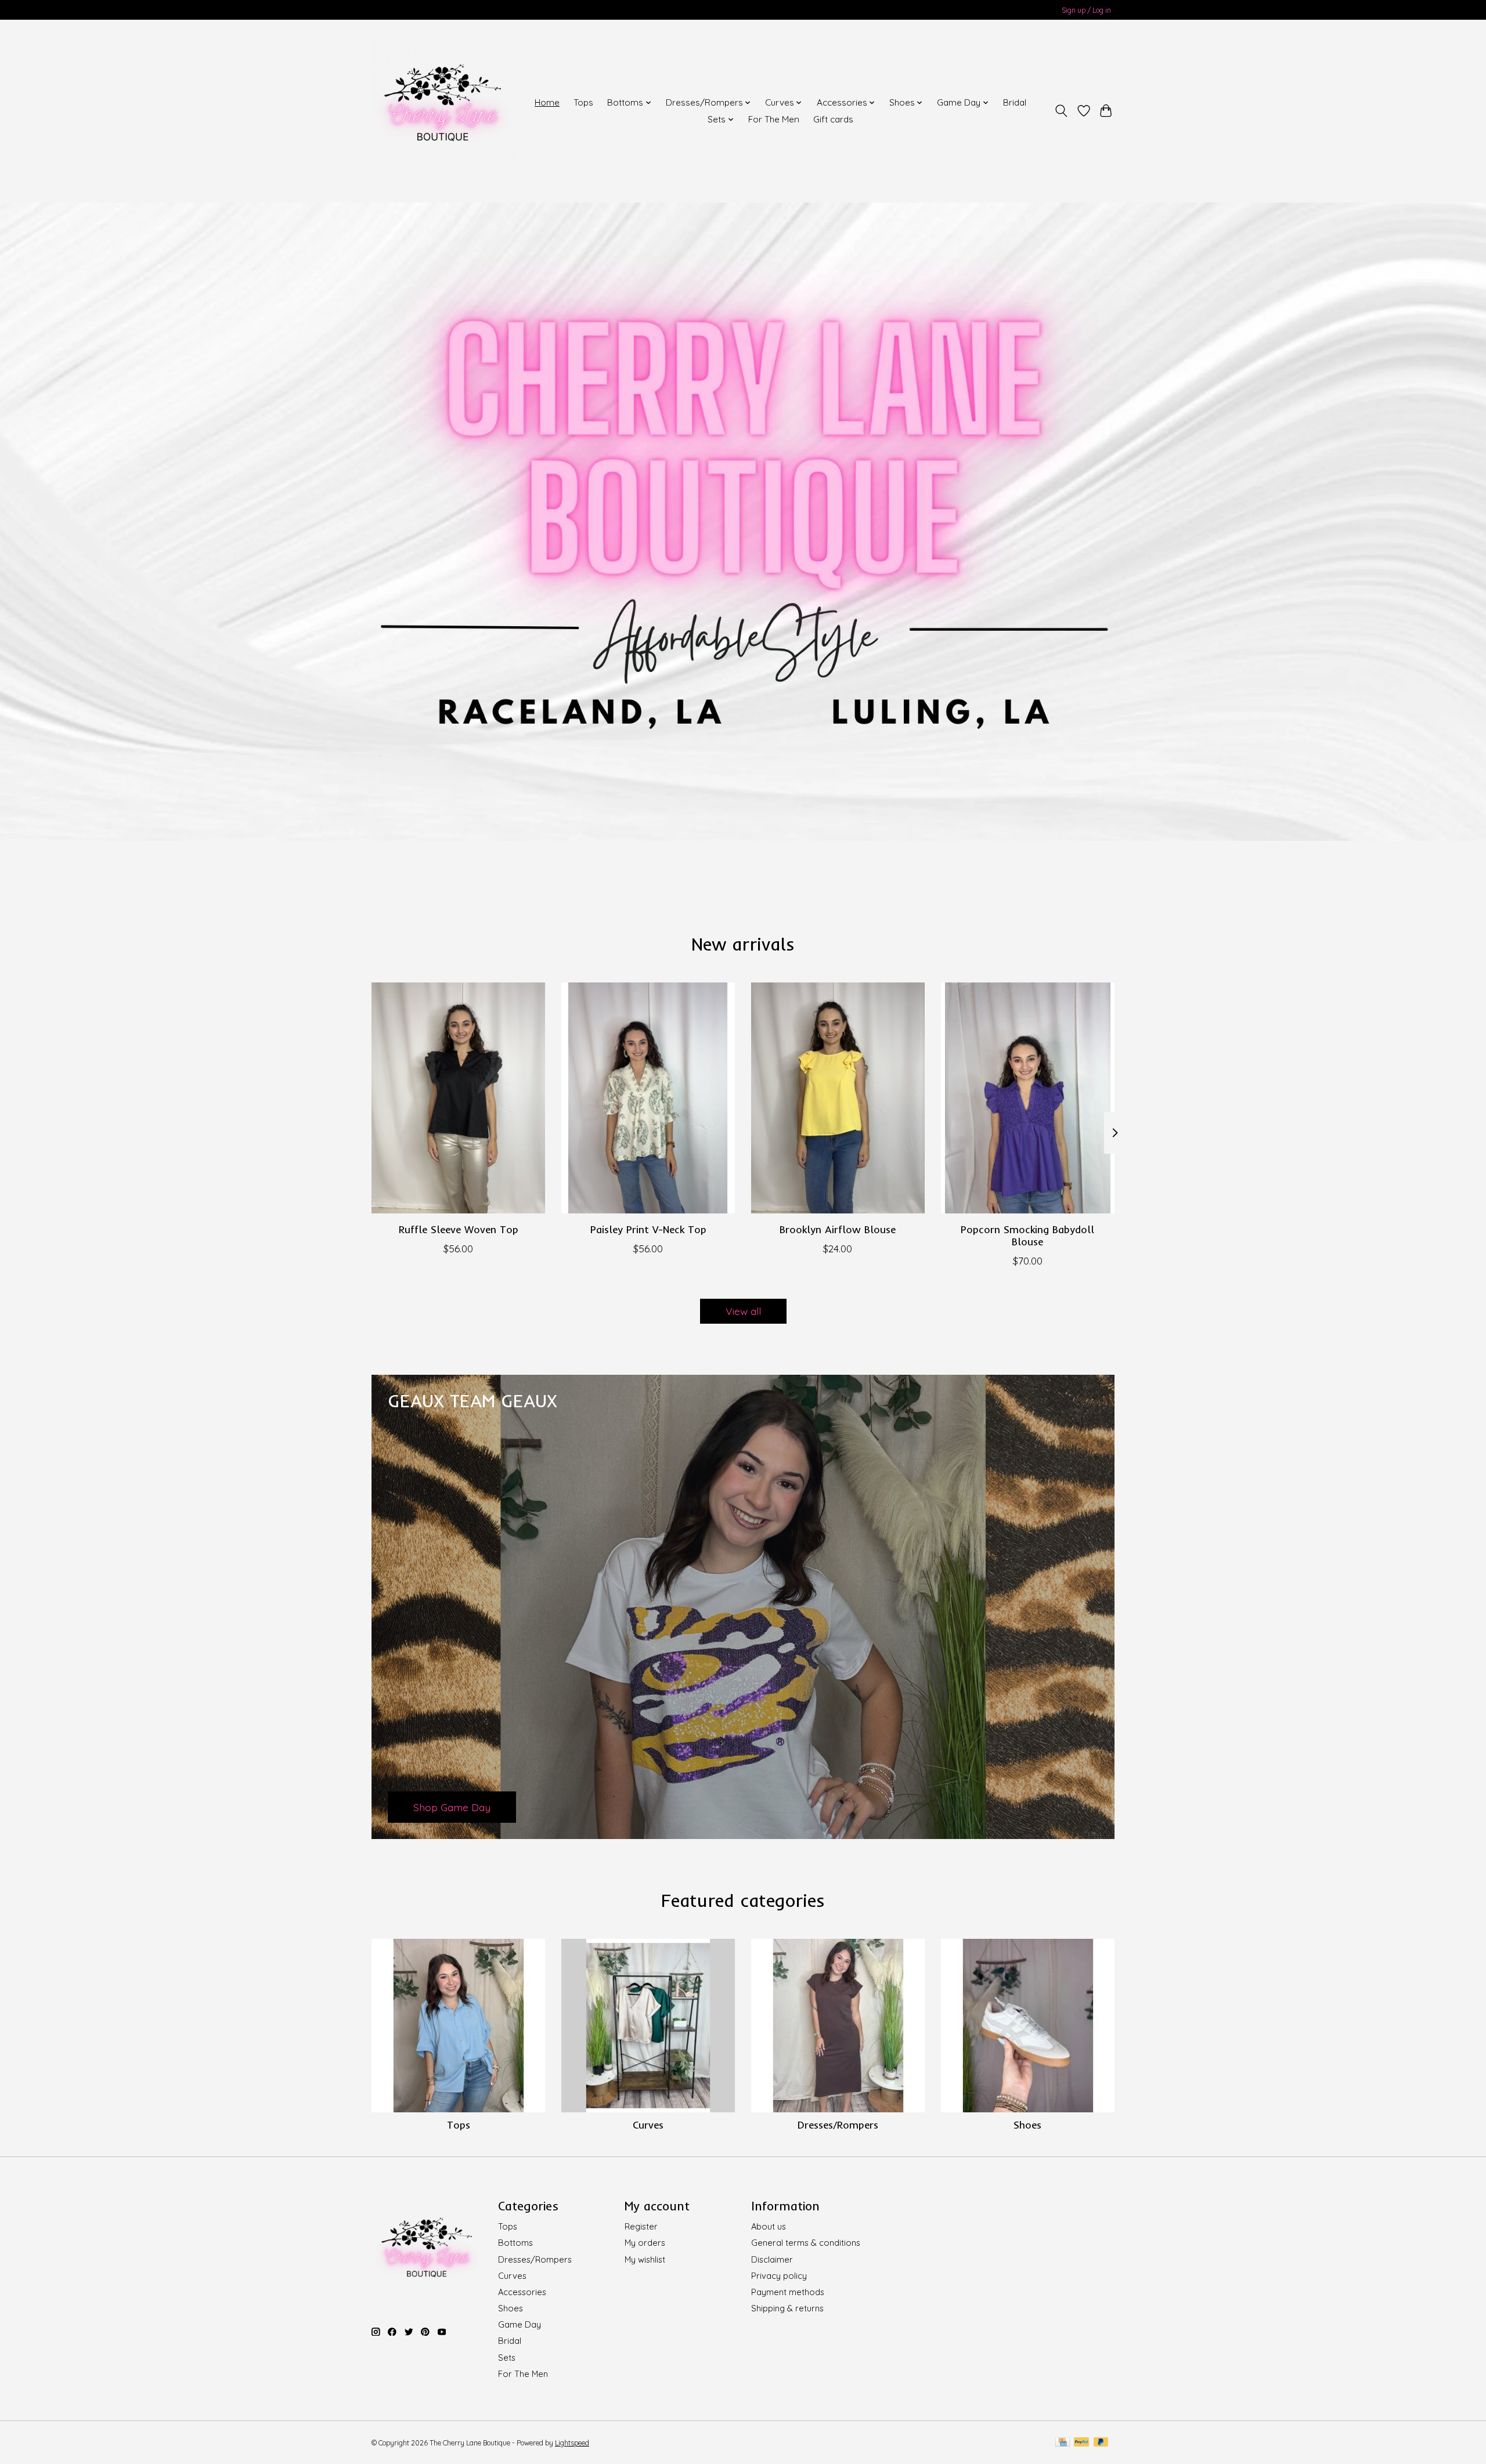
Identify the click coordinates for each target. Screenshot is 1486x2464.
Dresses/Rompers (838, 2125)
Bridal (1015, 102)
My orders (645, 2243)
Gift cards (833, 119)
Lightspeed (572, 2443)
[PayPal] (1081, 2443)
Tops (583, 102)
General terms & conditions (806, 2243)
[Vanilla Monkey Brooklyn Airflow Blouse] (838, 1098)
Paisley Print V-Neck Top (648, 1229)
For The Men (774, 119)
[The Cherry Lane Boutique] (443, 111)
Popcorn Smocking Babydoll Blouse (1027, 1235)
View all (743, 1311)
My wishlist (645, 2259)
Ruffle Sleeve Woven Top (459, 1229)
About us (769, 2226)
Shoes (1027, 2125)
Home (547, 102)
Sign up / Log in (1086, 10)
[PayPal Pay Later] (1101, 2443)
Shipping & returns (787, 2308)
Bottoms (515, 2243)
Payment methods (788, 2292)
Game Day (520, 2324)
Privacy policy (779, 2276)
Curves (648, 2125)
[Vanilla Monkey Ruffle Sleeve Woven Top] (458, 1098)
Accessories (522, 2292)
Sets (507, 2358)
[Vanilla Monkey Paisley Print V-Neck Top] (648, 1098)
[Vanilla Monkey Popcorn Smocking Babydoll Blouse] (1028, 1098)
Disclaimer (772, 2259)
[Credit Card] (1063, 2443)
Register (641, 2226)
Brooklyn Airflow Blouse (838, 1229)
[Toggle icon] (1061, 111)
